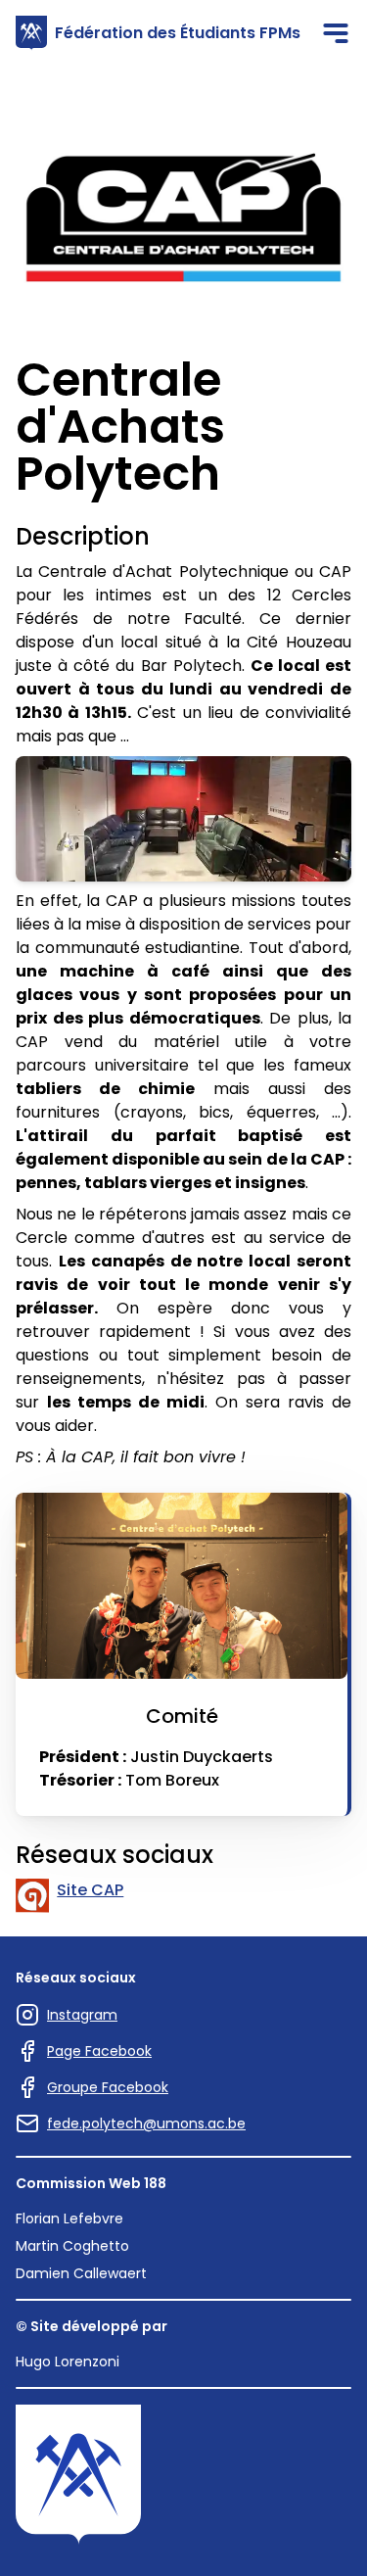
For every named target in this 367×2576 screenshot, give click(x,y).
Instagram (82, 2015)
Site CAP (90, 1890)
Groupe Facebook (108, 2087)
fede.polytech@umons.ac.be (146, 2123)
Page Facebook (99, 2051)
